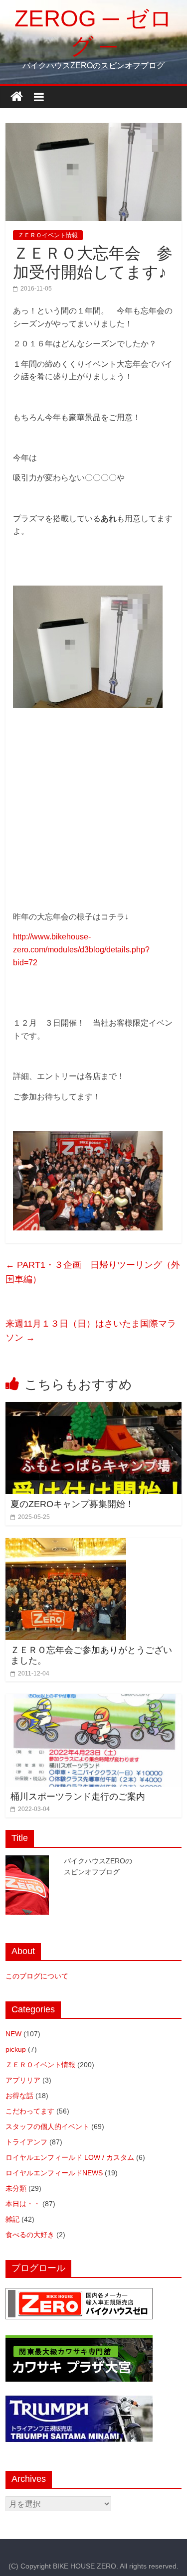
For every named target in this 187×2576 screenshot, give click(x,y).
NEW (13, 2034)
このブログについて (37, 1976)
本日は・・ (23, 2204)
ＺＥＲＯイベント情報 (48, 235)
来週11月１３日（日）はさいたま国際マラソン (91, 1331)
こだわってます (30, 2111)
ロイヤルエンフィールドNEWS (54, 2173)
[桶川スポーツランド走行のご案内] (93, 1700)
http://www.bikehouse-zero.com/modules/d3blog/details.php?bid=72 (81, 949)
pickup (16, 2049)
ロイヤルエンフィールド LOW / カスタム (70, 2157)
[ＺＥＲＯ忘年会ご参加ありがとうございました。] (66, 1544)
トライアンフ (26, 2142)
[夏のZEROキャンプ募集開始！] (93, 1408)
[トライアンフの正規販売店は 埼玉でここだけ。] (79, 2401)
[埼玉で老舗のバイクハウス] (79, 2293)
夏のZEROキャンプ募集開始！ (72, 1504)
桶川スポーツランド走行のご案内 (78, 1797)
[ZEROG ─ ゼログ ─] (17, 97)
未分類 (16, 2188)
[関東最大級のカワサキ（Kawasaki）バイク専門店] (79, 2340)
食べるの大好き (30, 2235)
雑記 (12, 2219)
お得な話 (19, 2096)
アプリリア (23, 2080)
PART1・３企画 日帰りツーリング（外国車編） (93, 1272)
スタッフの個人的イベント (47, 2126)
